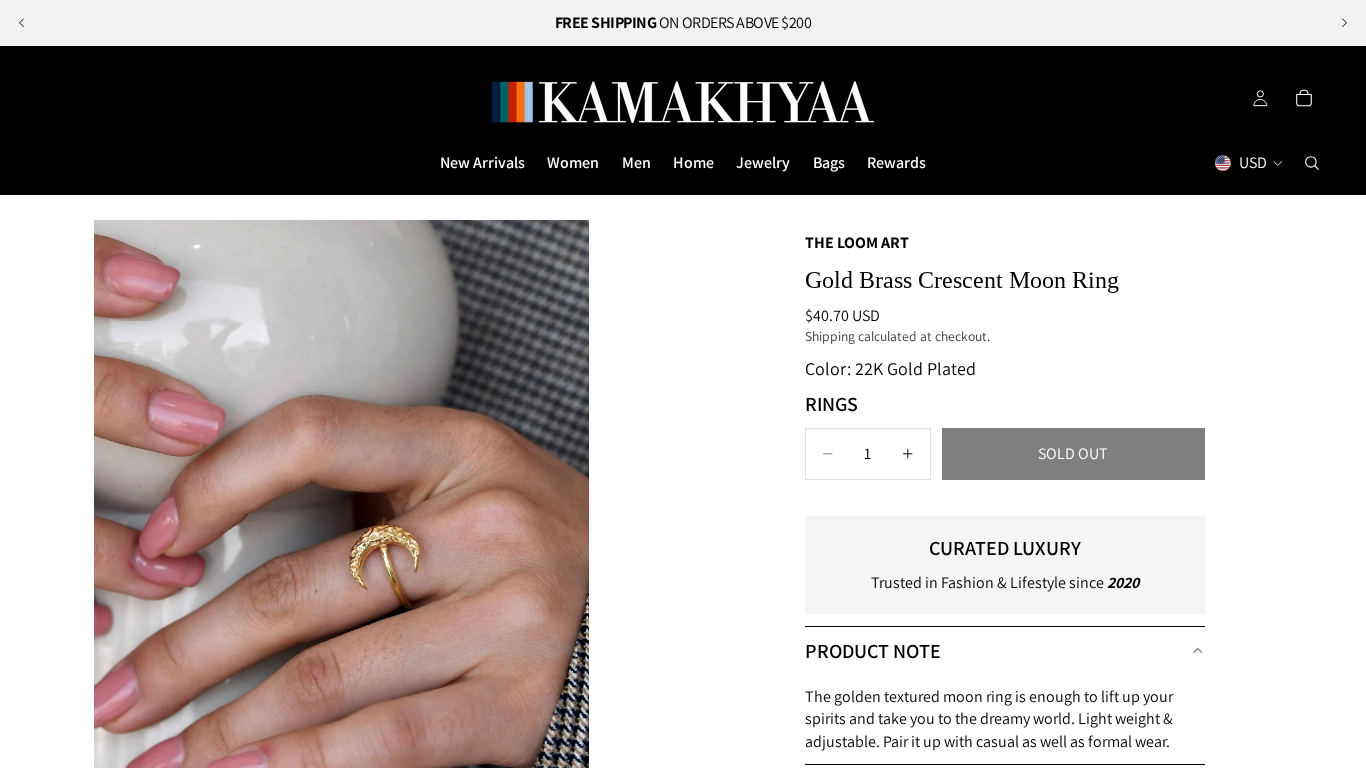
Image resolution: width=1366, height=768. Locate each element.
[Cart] (1304, 98)
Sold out (1073, 453)
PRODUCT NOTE (873, 651)
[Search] (1312, 163)
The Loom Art (857, 242)
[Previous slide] (22, 23)
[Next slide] (1344, 23)
